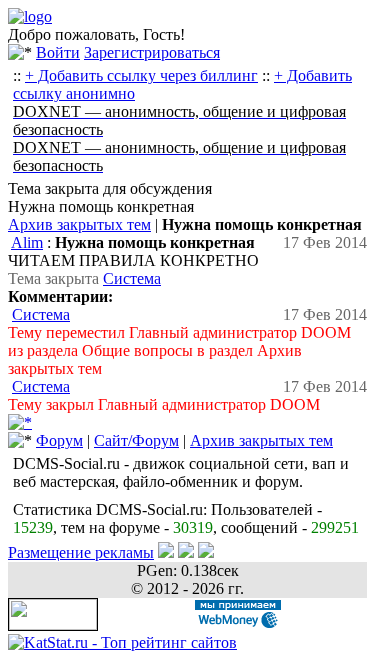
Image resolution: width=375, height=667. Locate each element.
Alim (27, 242)
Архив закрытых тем (79, 224)
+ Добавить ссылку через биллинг (141, 75)
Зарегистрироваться (152, 52)
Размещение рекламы (81, 552)
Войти (58, 52)
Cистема (132, 278)
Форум (59, 440)
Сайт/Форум (136, 440)
